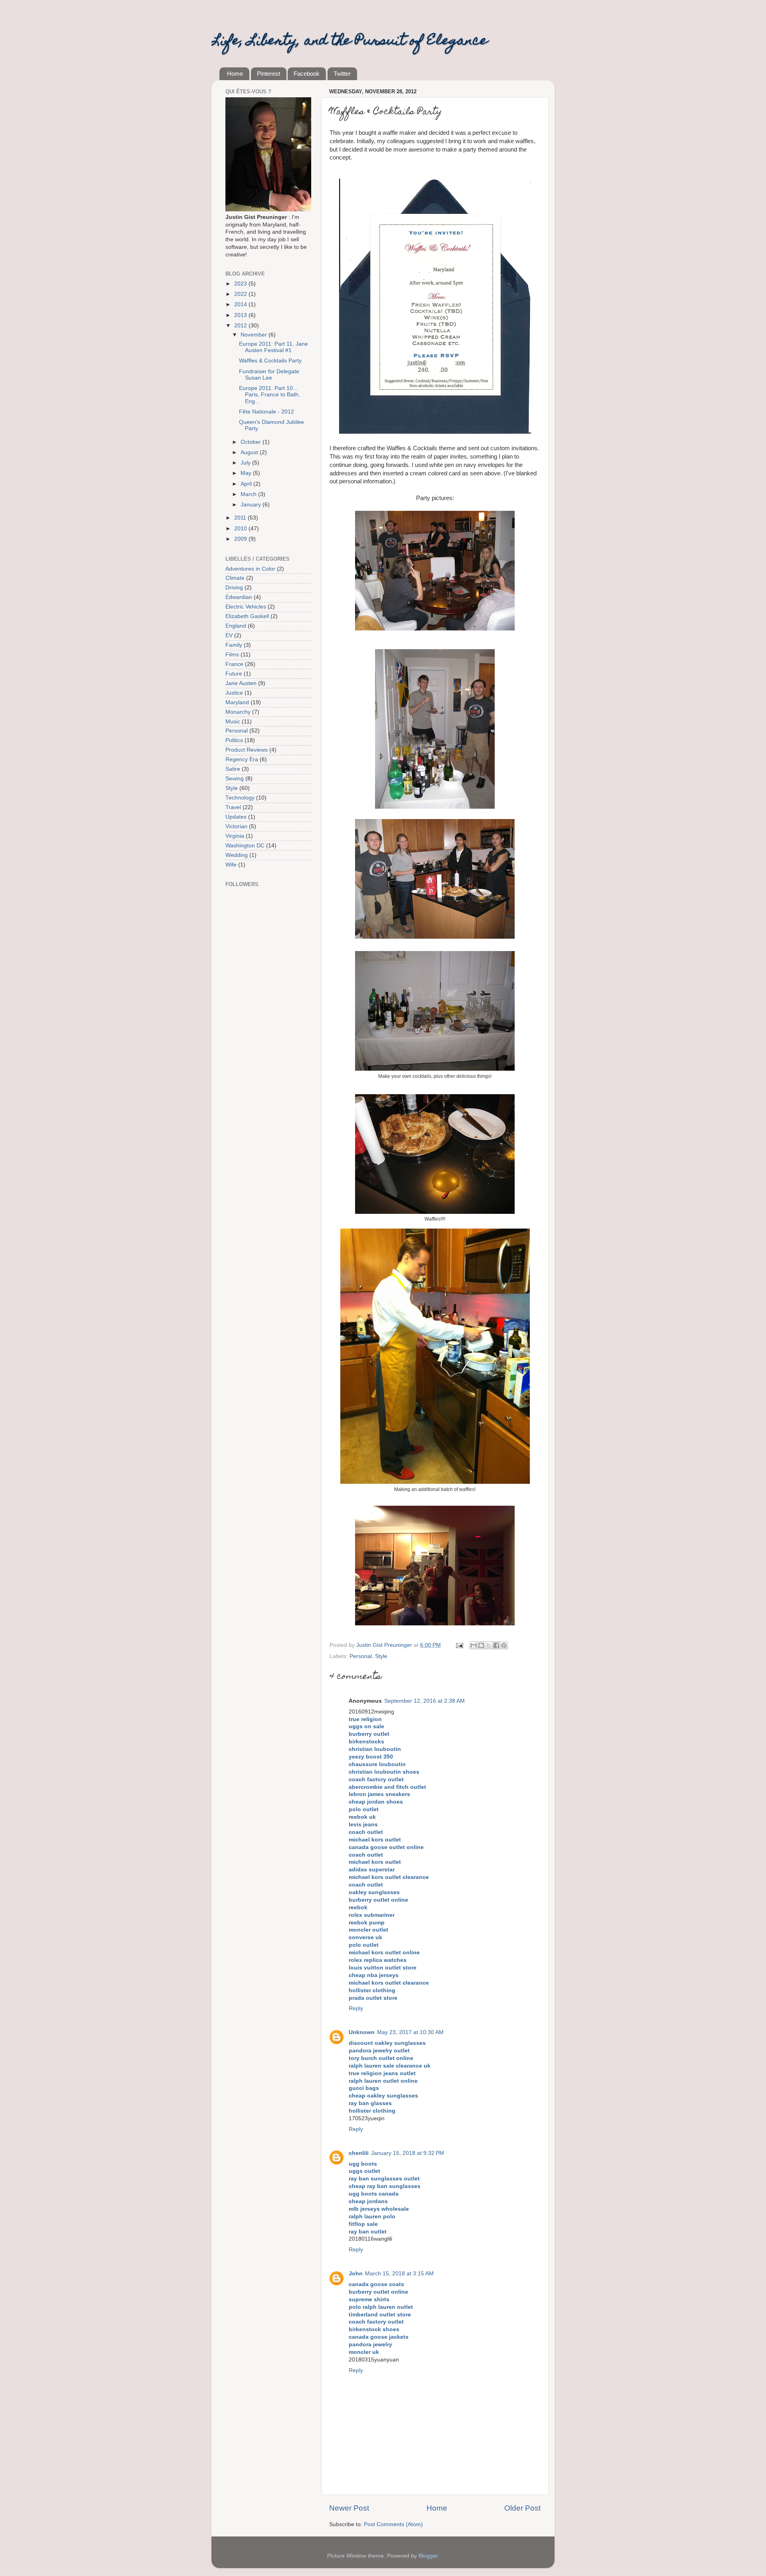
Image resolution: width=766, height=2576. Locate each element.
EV (229, 635)
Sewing (235, 779)
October (252, 442)
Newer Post (349, 2508)
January (252, 505)
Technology (240, 798)
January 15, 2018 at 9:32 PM (408, 2153)
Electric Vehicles (246, 607)
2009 (241, 539)
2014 (241, 304)
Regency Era (242, 759)
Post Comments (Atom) (393, 2524)
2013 (241, 315)
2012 (241, 326)
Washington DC (245, 846)
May (247, 473)
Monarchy (238, 712)
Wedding (237, 855)
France (234, 664)
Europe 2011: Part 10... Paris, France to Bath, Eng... (269, 395)
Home (235, 74)
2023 (241, 284)
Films (232, 655)
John (356, 2274)
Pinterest (268, 74)
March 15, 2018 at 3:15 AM (399, 2274)
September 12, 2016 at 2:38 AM (424, 1701)
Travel (233, 807)
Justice (234, 693)
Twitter (342, 74)
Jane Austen (241, 683)
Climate (235, 578)
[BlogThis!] (481, 1645)
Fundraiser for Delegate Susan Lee (269, 375)
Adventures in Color (250, 569)
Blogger (428, 2556)
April (247, 484)
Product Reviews (247, 750)
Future (234, 674)
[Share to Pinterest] (504, 1645)
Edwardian (239, 597)
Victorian (236, 826)
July (246, 463)
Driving (234, 588)
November (255, 335)
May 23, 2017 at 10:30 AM (410, 2032)
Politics (234, 740)
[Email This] (474, 1645)
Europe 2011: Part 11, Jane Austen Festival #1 (273, 347)
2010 (241, 529)
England (236, 626)
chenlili (359, 2153)
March (249, 494)
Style (381, 1656)
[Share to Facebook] (496, 1645)
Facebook (307, 74)
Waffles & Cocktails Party (270, 361)
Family (234, 645)
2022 (241, 294)
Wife (231, 865)
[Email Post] (459, 1645)
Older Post (522, 2508)
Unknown (362, 2032)
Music (233, 722)
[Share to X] (489, 1645)
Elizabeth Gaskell (247, 616)
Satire (233, 769)
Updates (236, 817)
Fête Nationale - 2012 (267, 412)
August (250, 452)
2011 (241, 518)
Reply (356, 2008)
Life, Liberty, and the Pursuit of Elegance (349, 41)
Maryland (237, 702)
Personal (361, 1656)
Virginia (235, 836)
